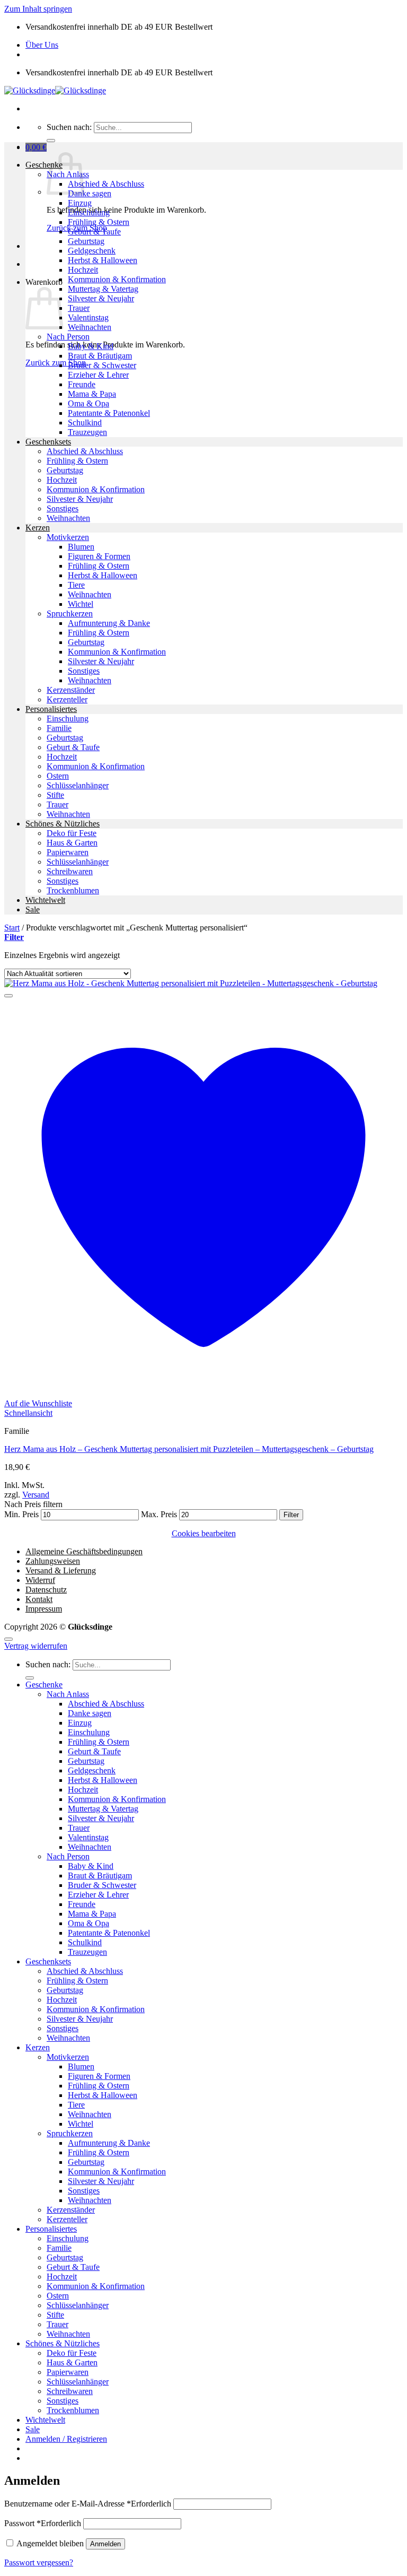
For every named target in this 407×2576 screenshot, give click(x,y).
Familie (59, 728)
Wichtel (81, 604)
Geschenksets (48, 442)
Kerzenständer (71, 690)
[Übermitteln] (51, 141)
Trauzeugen (87, 432)
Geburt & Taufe (94, 232)
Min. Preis (21, 1514)
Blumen (81, 547)
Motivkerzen (68, 537)
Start (12, 928)
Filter (291, 1515)
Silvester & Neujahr (101, 298)
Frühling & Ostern (99, 222)
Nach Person (68, 337)
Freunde (82, 384)
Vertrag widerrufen (36, 1646)
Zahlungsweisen (53, 1561)
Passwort (43, 2523)
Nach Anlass (68, 1694)
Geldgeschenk (92, 251)
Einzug (80, 203)
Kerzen (38, 528)
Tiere (76, 585)
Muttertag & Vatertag (103, 289)
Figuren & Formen (99, 556)
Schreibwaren (70, 871)
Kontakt (39, 1599)
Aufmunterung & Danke (109, 623)
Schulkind (85, 423)
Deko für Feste (72, 833)
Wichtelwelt (45, 900)
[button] (36, 147)
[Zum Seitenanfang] (8, 1639)
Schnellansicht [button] (28, 1413)
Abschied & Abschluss (106, 184)
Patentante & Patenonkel (109, 413)
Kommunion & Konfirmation (117, 279)
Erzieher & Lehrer (98, 375)
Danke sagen (90, 193)
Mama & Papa (92, 394)
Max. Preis (159, 1514)
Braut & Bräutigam (100, 356)
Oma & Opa (89, 403)
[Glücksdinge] (55, 90)
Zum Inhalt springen (38, 9)
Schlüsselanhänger (78, 785)
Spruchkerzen (70, 613)
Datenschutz (46, 1590)
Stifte (55, 795)
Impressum (44, 1609)
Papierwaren (68, 852)
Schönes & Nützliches (63, 824)
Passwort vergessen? (39, 2562)
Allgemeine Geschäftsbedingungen (84, 1551)
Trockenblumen (73, 890)
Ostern (58, 776)
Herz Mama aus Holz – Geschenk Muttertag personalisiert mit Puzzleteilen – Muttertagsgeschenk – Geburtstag (189, 1449)
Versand (36, 1495)
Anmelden (105, 2544)
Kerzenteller (67, 699)
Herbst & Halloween (103, 260)
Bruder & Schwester (102, 365)
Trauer (79, 308)
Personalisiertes (51, 709)
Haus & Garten (72, 843)
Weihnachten (90, 327)
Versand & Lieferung (61, 1570)
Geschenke (44, 165)
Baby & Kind (91, 346)
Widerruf (40, 1580)
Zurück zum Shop (56, 363)
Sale (33, 910)
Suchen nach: (69, 127)
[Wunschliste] (8, 996)
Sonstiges (63, 508)
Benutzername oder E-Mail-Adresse (88, 2504)
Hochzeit (83, 270)
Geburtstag (86, 241)
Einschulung (89, 212)
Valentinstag (88, 317)
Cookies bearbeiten (204, 1533)
